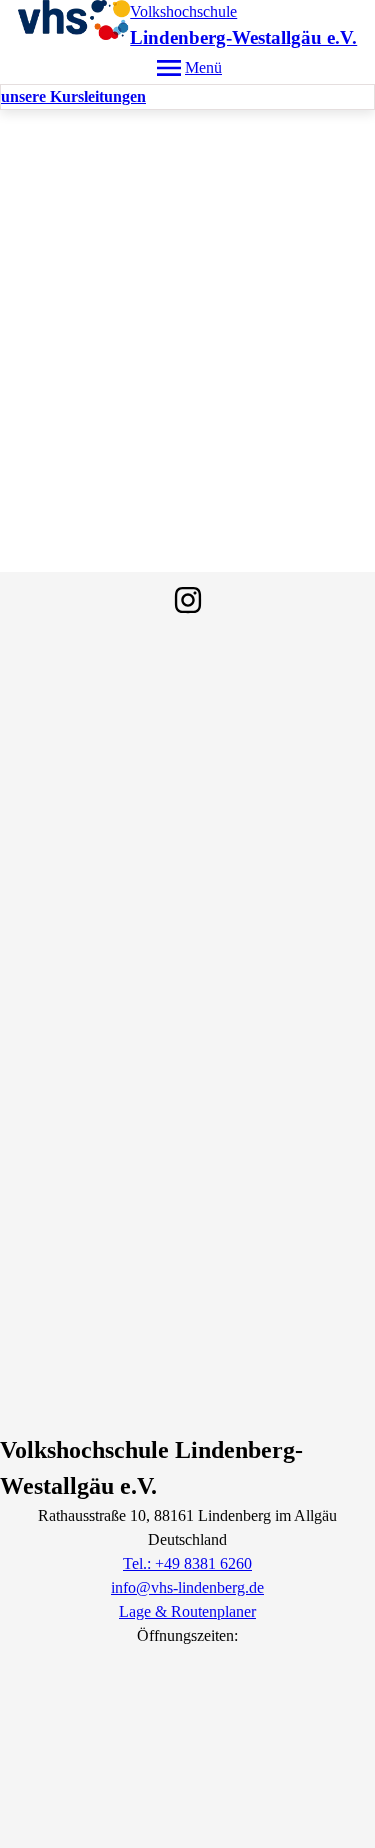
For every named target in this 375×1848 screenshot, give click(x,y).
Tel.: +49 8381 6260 (187, 1563)
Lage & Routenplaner (187, 1611)
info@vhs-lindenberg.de (187, 1587)
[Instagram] (188, 600)
